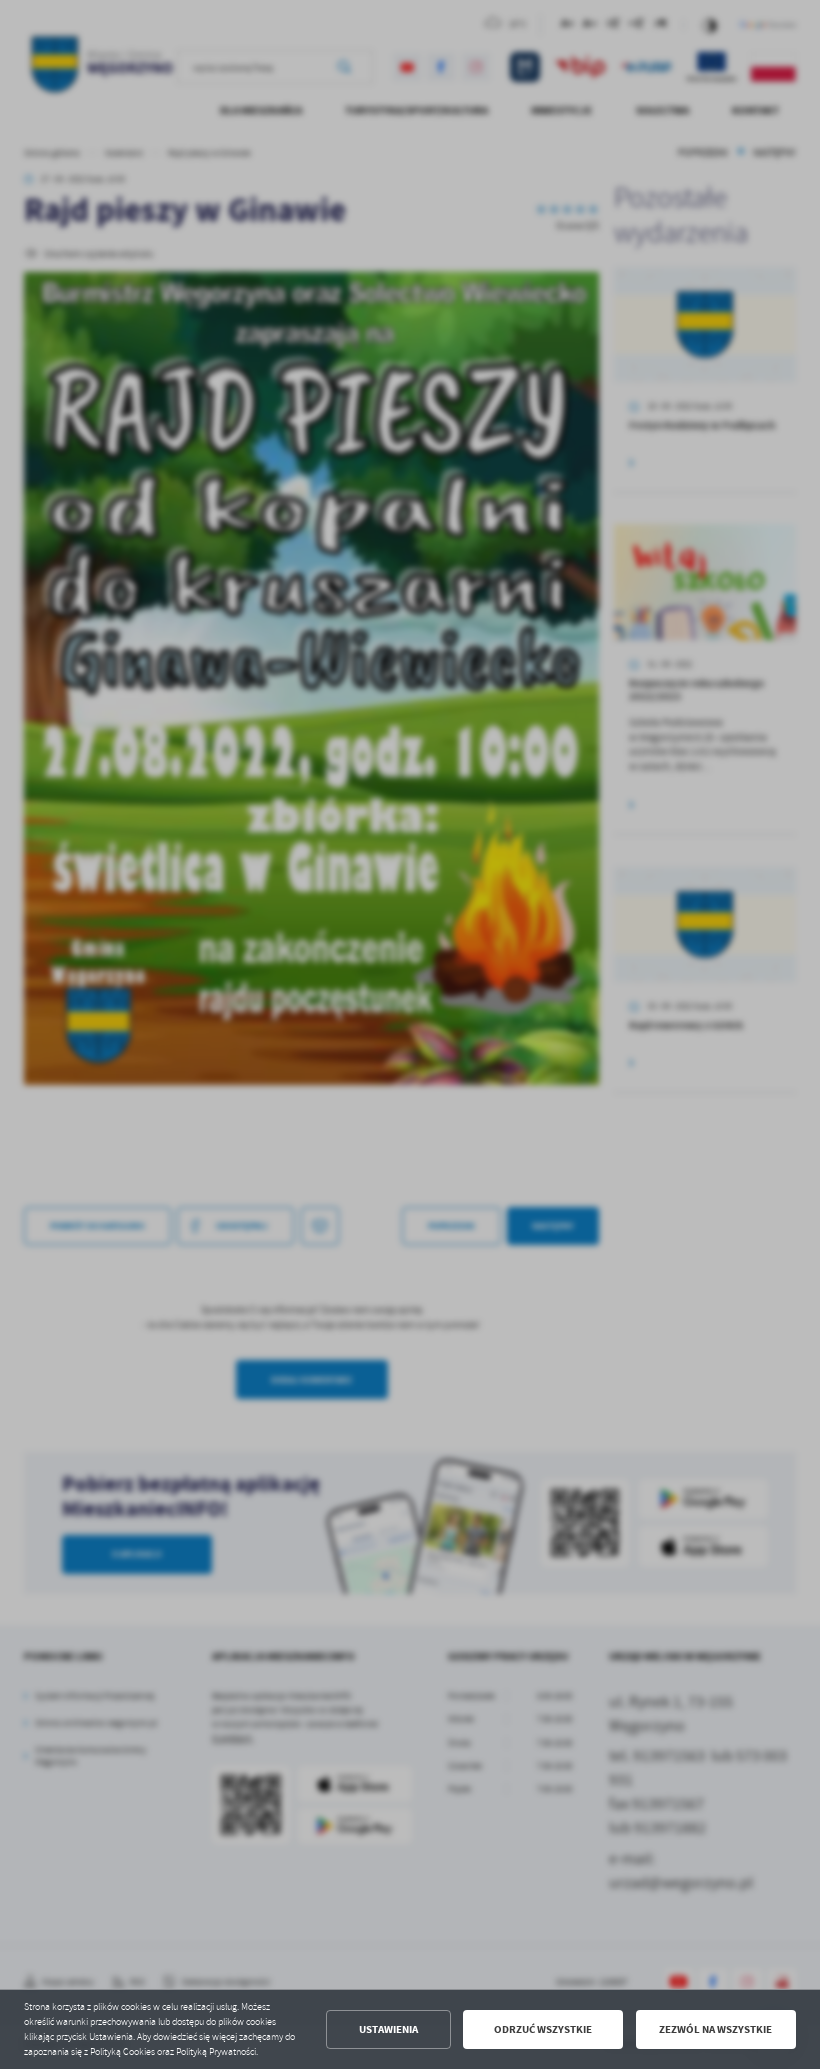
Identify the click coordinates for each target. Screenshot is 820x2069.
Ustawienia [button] (388, 2029)
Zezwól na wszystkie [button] (715, 2029)
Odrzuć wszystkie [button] (543, 2029)
